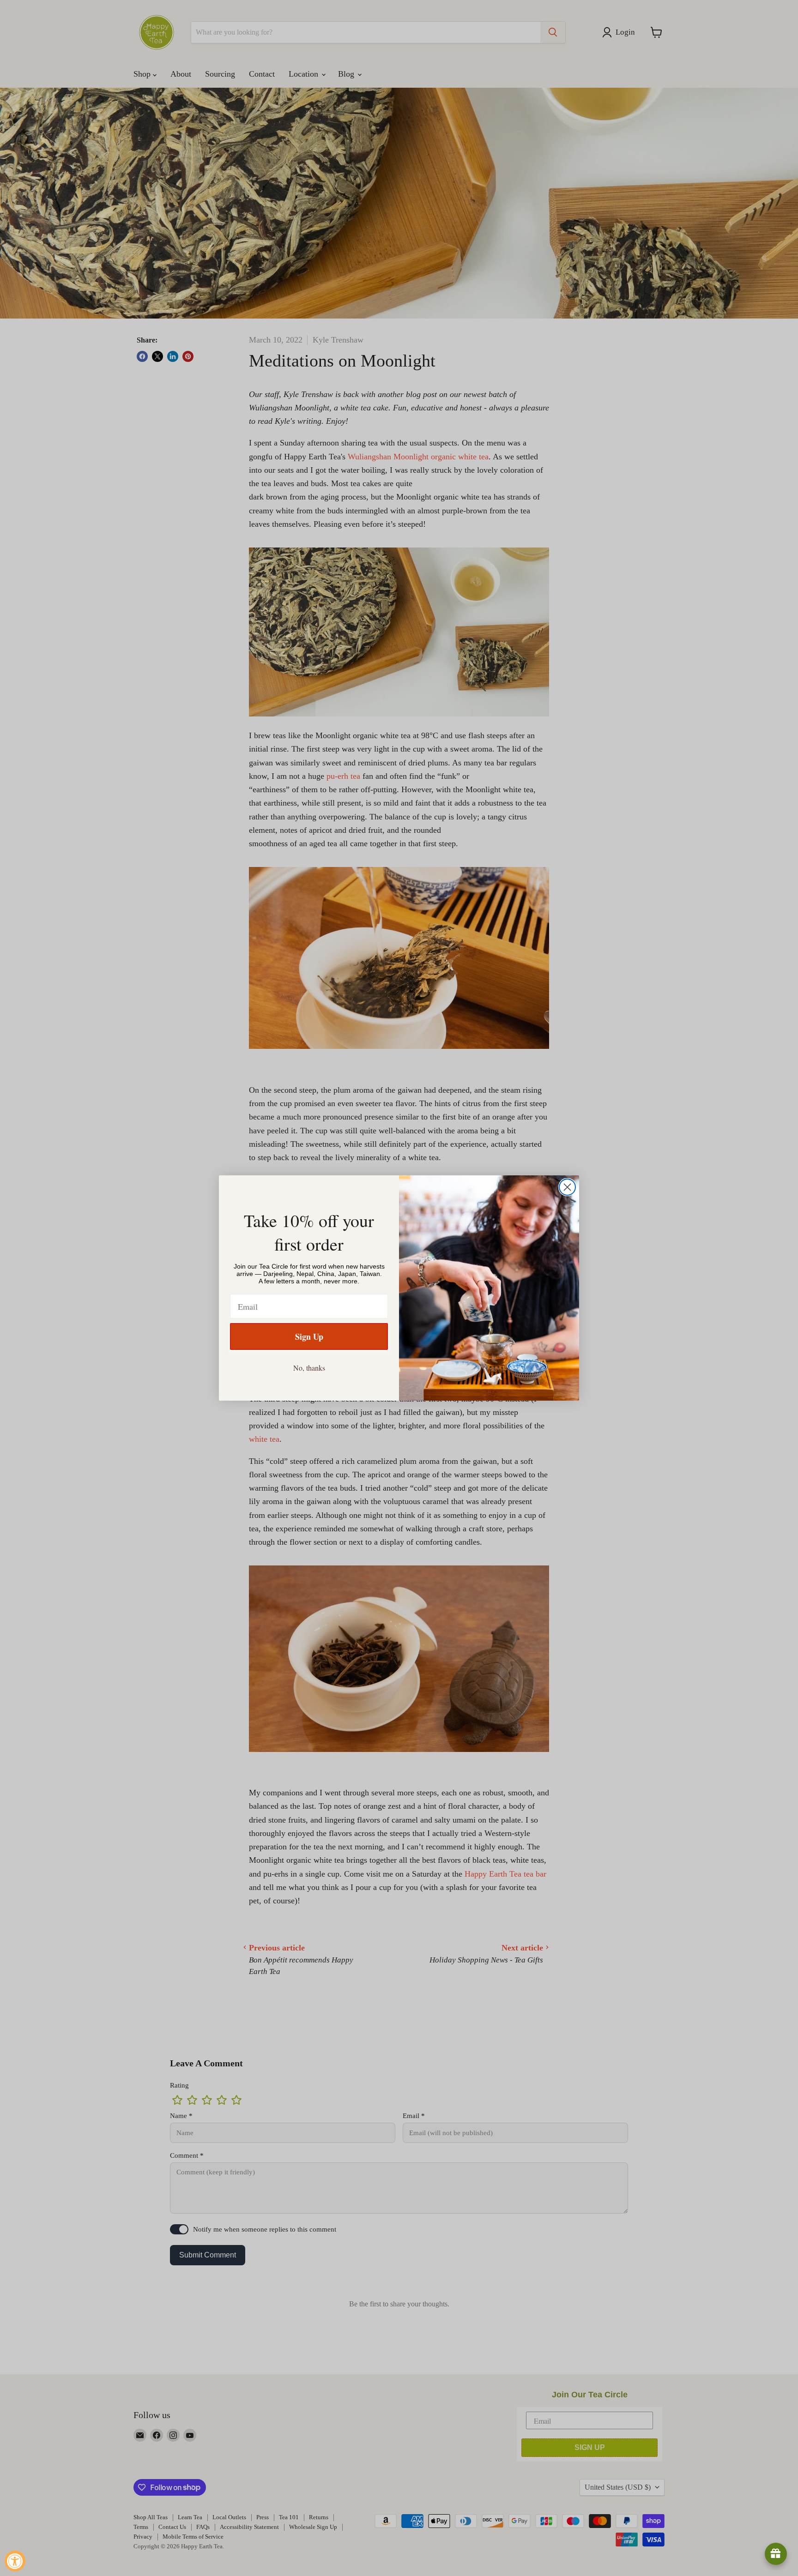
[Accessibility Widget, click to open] (15, 2561)
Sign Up (309, 1336)
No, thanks (309, 1368)
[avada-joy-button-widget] (776, 2554)
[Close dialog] (567, 1187)
